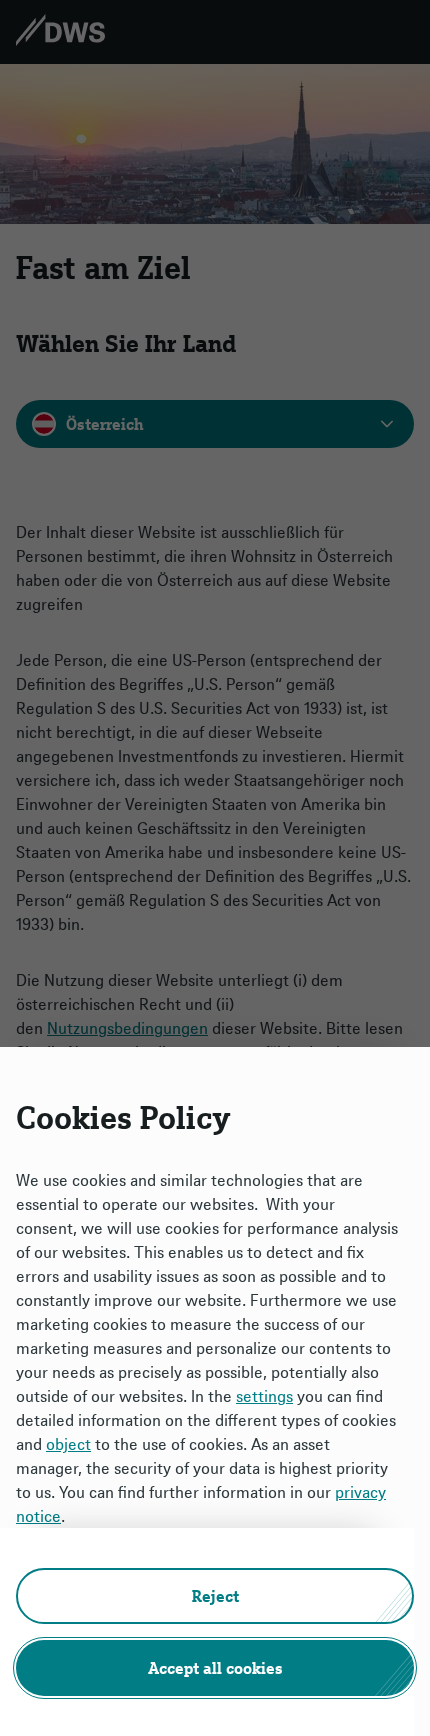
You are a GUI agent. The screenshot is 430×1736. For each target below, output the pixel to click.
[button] (215, 1596)
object (68, 1444)
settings (264, 1396)
